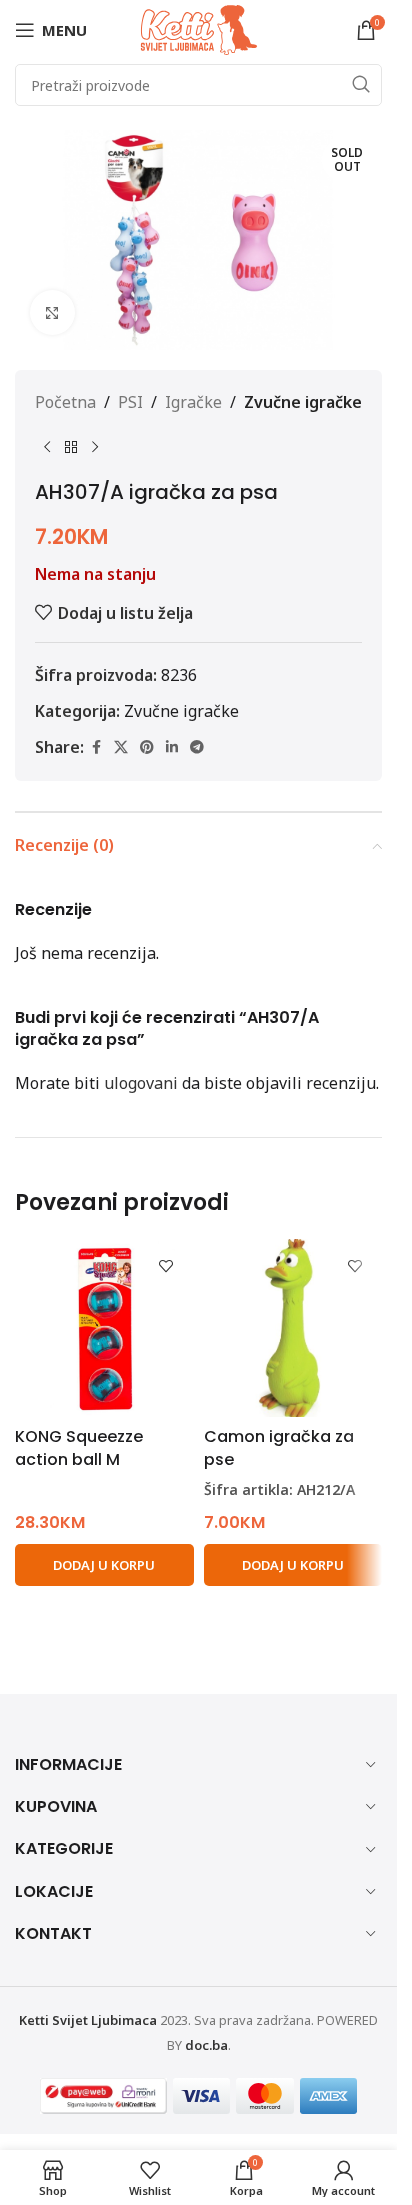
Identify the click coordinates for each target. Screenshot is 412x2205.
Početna (65, 402)
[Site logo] (199, 28)
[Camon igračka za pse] (293, 1328)
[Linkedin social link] (172, 747)
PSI (130, 402)
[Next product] (95, 448)
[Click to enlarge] (52, 312)
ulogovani (141, 1083)
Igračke (193, 402)
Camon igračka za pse (279, 1447)
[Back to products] (71, 448)
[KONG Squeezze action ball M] (104, 1328)
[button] (104, 1565)
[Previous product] (47, 448)
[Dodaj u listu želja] (166, 1266)
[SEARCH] (361, 85)
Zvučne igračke (303, 402)
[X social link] (121, 747)
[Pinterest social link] (147, 747)
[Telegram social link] (197, 747)
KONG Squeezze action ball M (79, 1447)
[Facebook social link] (96, 747)
